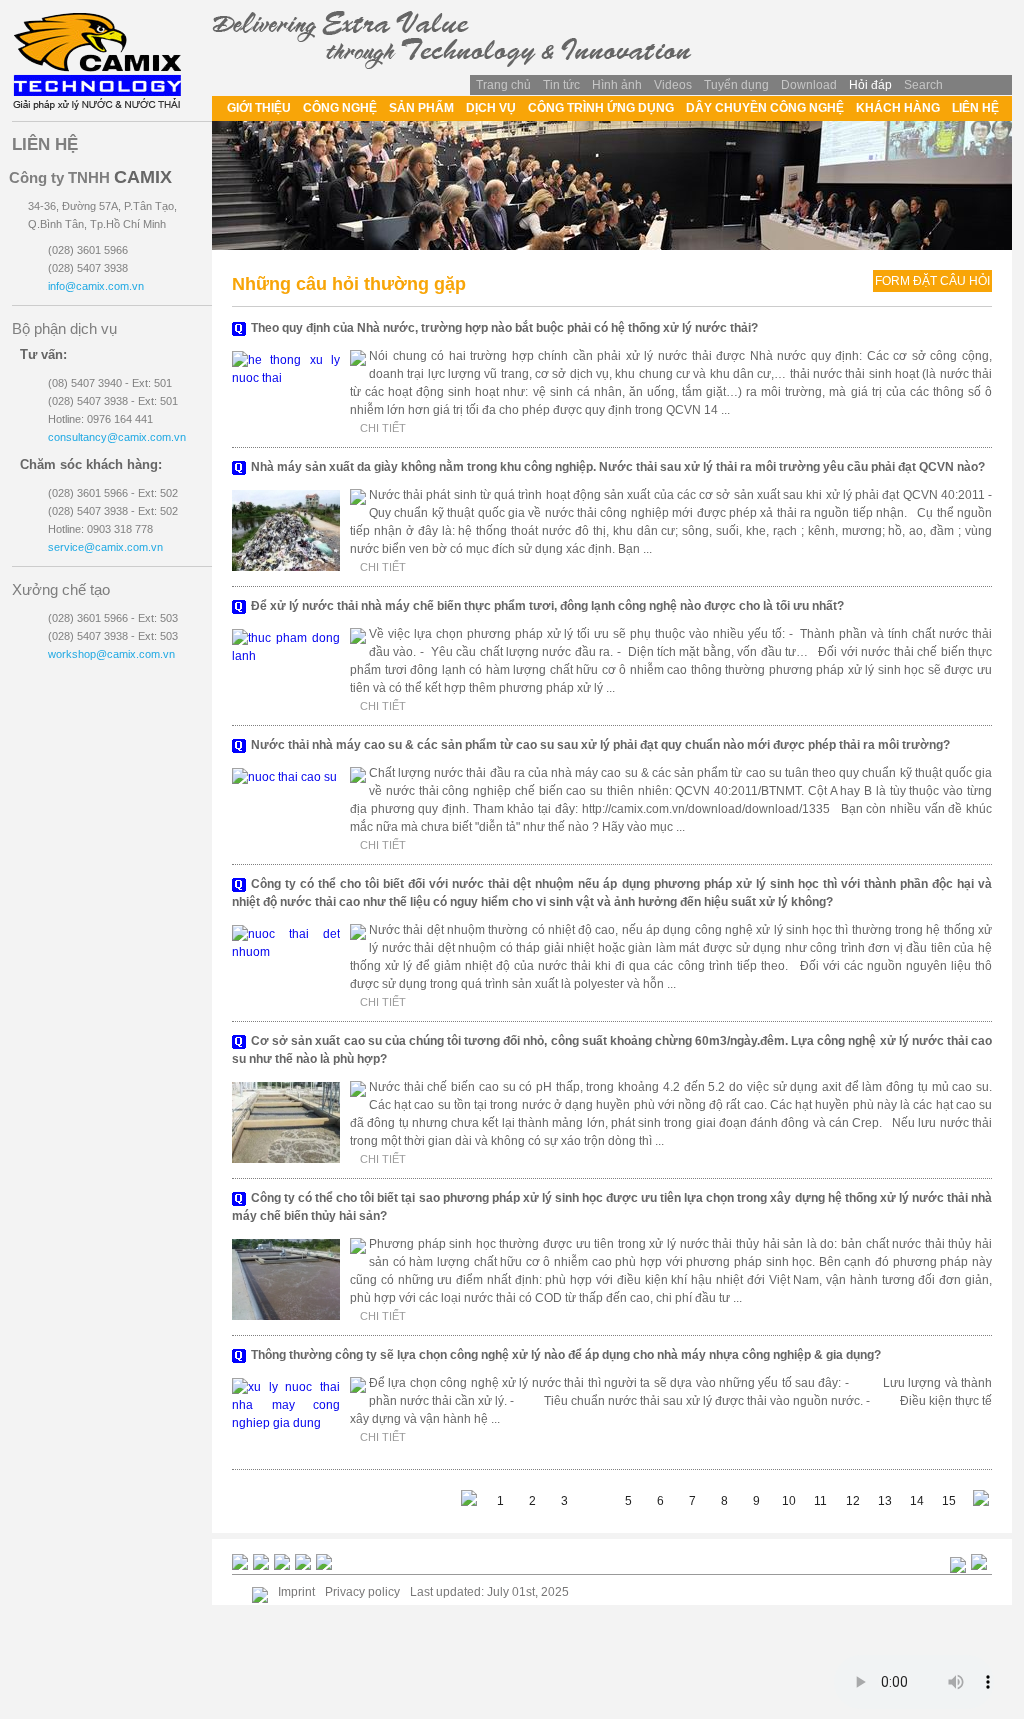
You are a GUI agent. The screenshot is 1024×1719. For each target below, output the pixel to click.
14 (917, 1501)
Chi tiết (383, 428)
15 (949, 1501)
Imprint (296, 1592)
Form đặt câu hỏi (932, 281)
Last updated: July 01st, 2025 (489, 1592)
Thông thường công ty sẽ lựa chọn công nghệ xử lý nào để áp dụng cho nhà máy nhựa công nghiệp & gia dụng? (566, 1355)
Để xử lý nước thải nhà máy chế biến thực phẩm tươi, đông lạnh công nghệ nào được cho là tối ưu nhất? (547, 606)
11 (820, 1501)
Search (923, 85)
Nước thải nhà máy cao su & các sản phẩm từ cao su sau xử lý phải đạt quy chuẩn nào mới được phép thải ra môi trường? (600, 745)
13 (885, 1501)
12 (853, 1501)
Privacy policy (362, 1592)
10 (789, 1501)
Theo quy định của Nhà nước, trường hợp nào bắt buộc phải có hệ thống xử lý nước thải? (504, 328)
